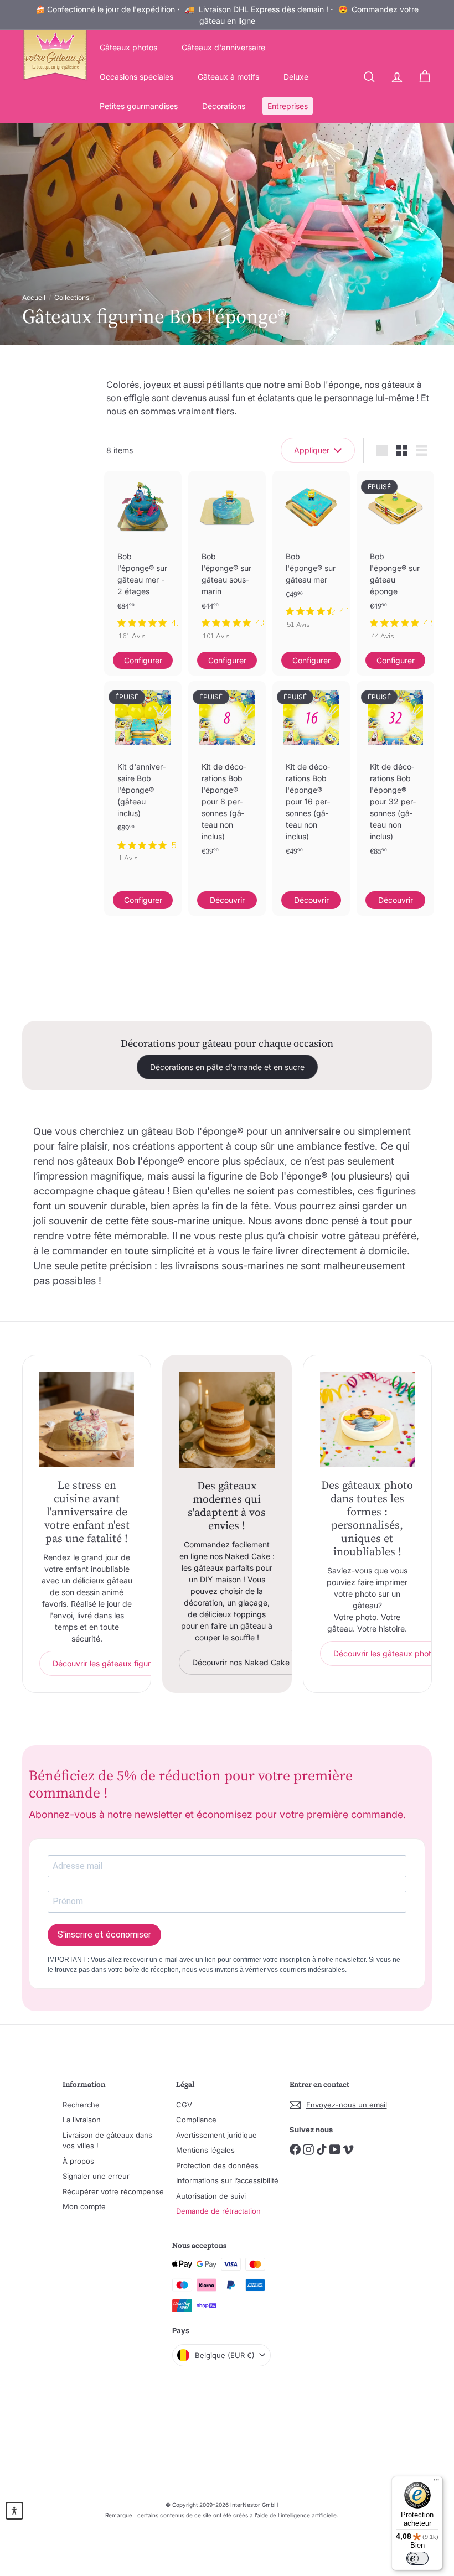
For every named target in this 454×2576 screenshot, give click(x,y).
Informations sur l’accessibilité (227, 2180)
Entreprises (288, 106)
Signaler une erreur (96, 2176)
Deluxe (296, 77)
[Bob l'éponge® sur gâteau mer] (311, 555)
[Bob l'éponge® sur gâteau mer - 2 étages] (143, 561)
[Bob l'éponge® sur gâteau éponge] (395, 561)
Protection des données (217, 2165)
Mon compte (84, 2206)
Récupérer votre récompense (113, 2191)
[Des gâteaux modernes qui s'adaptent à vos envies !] (227, 1419)
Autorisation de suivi (211, 2196)
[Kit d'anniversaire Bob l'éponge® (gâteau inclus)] (143, 777)
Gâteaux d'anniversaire (223, 47)
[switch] (417, 2558)
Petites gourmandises (139, 106)
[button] (14, 2511)
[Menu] (436, 2482)
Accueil (34, 297)
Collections (72, 297)
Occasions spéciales (136, 77)
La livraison (82, 2120)
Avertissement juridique (216, 2135)
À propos (78, 2161)
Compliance (196, 2120)
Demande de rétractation (218, 2211)
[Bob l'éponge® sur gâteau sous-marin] (227, 561)
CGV (184, 2105)
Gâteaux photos (128, 47)
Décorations (224, 106)
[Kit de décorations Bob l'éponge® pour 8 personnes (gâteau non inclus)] (227, 786)
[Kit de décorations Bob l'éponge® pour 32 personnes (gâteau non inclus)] (395, 786)
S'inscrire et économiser (104, 1934)
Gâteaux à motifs (228, 77)
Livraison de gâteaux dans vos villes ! (107, 2141)
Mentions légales (205, 2150)
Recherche (81, 2105)
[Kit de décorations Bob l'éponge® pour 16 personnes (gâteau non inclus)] (311, 786)
